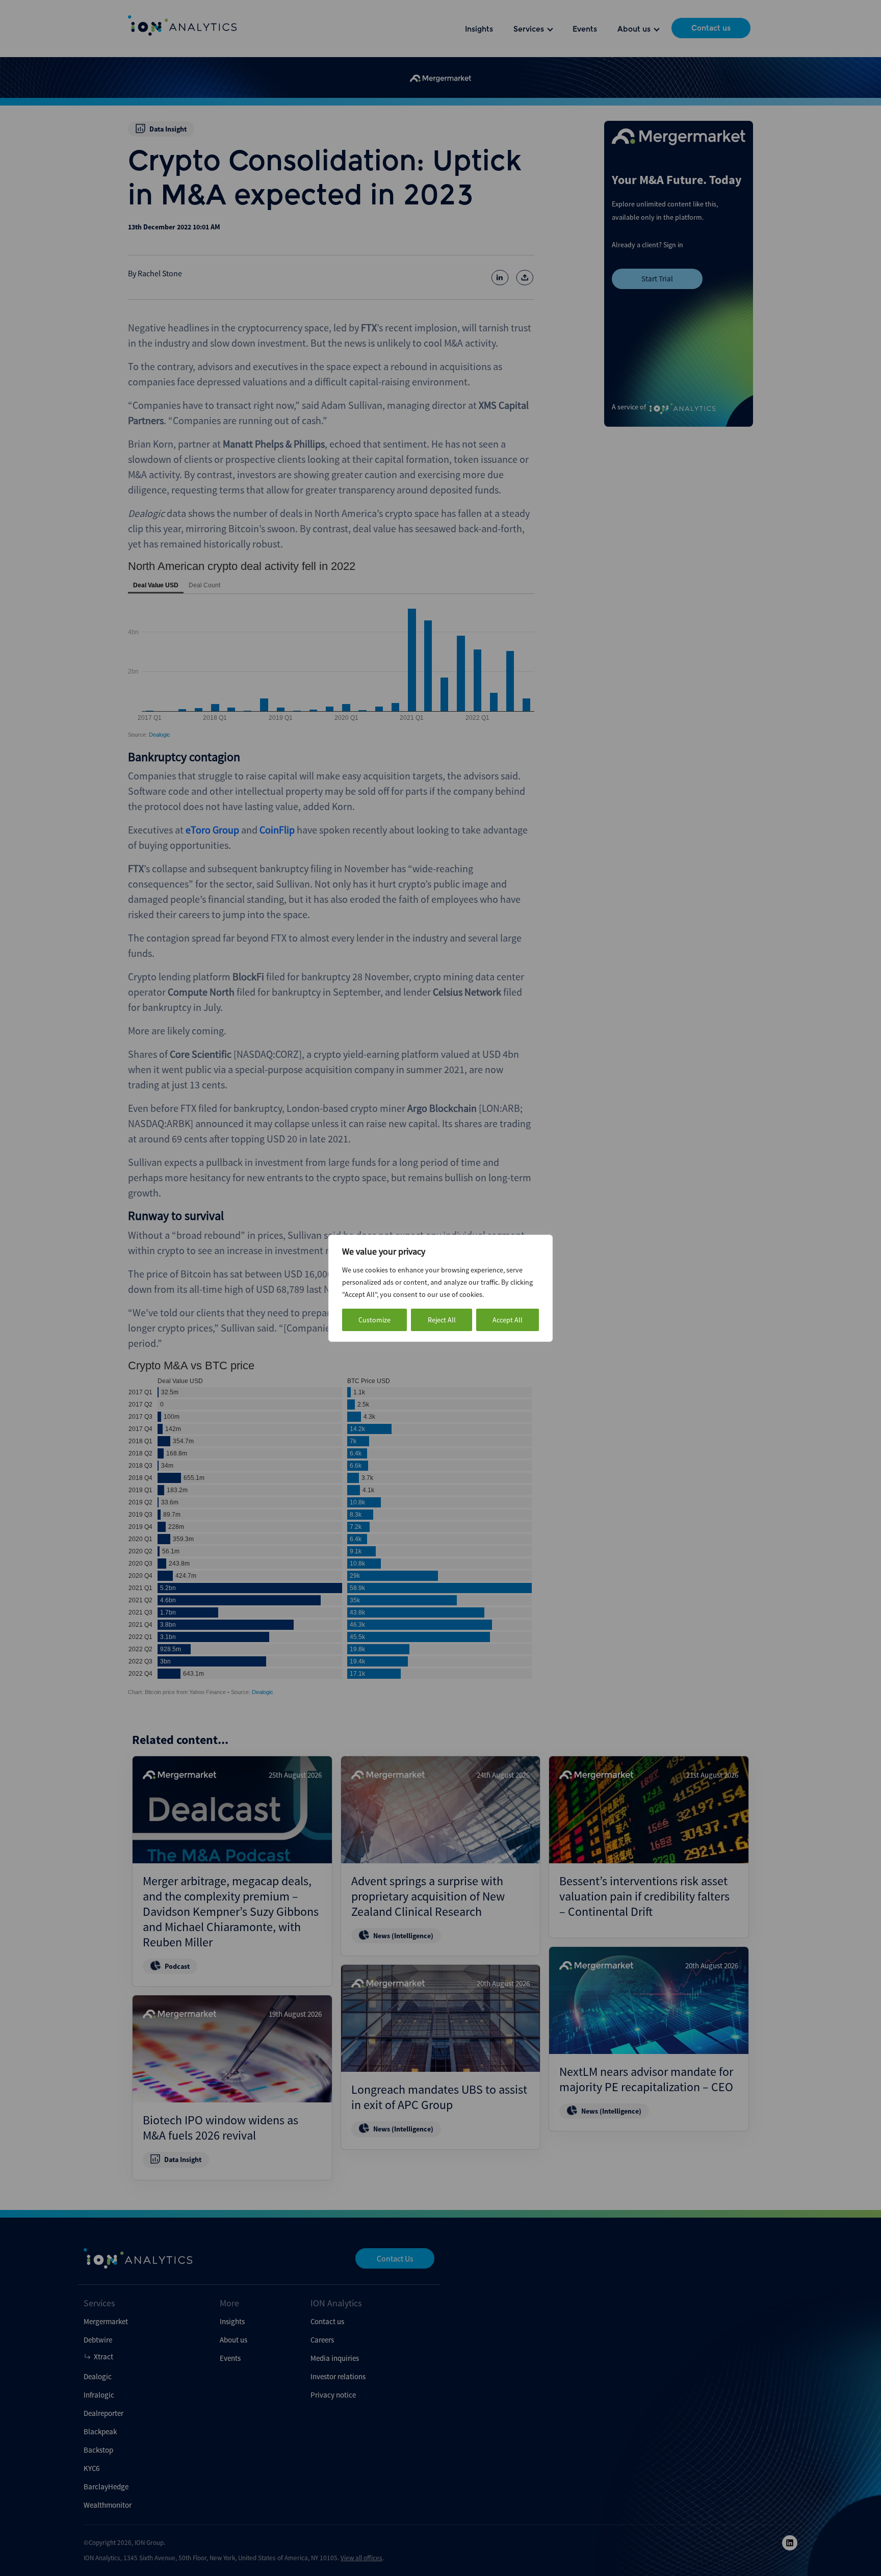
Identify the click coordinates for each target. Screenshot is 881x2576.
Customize (374, 1320)
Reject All (442, 1320)
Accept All (508, 1320)
